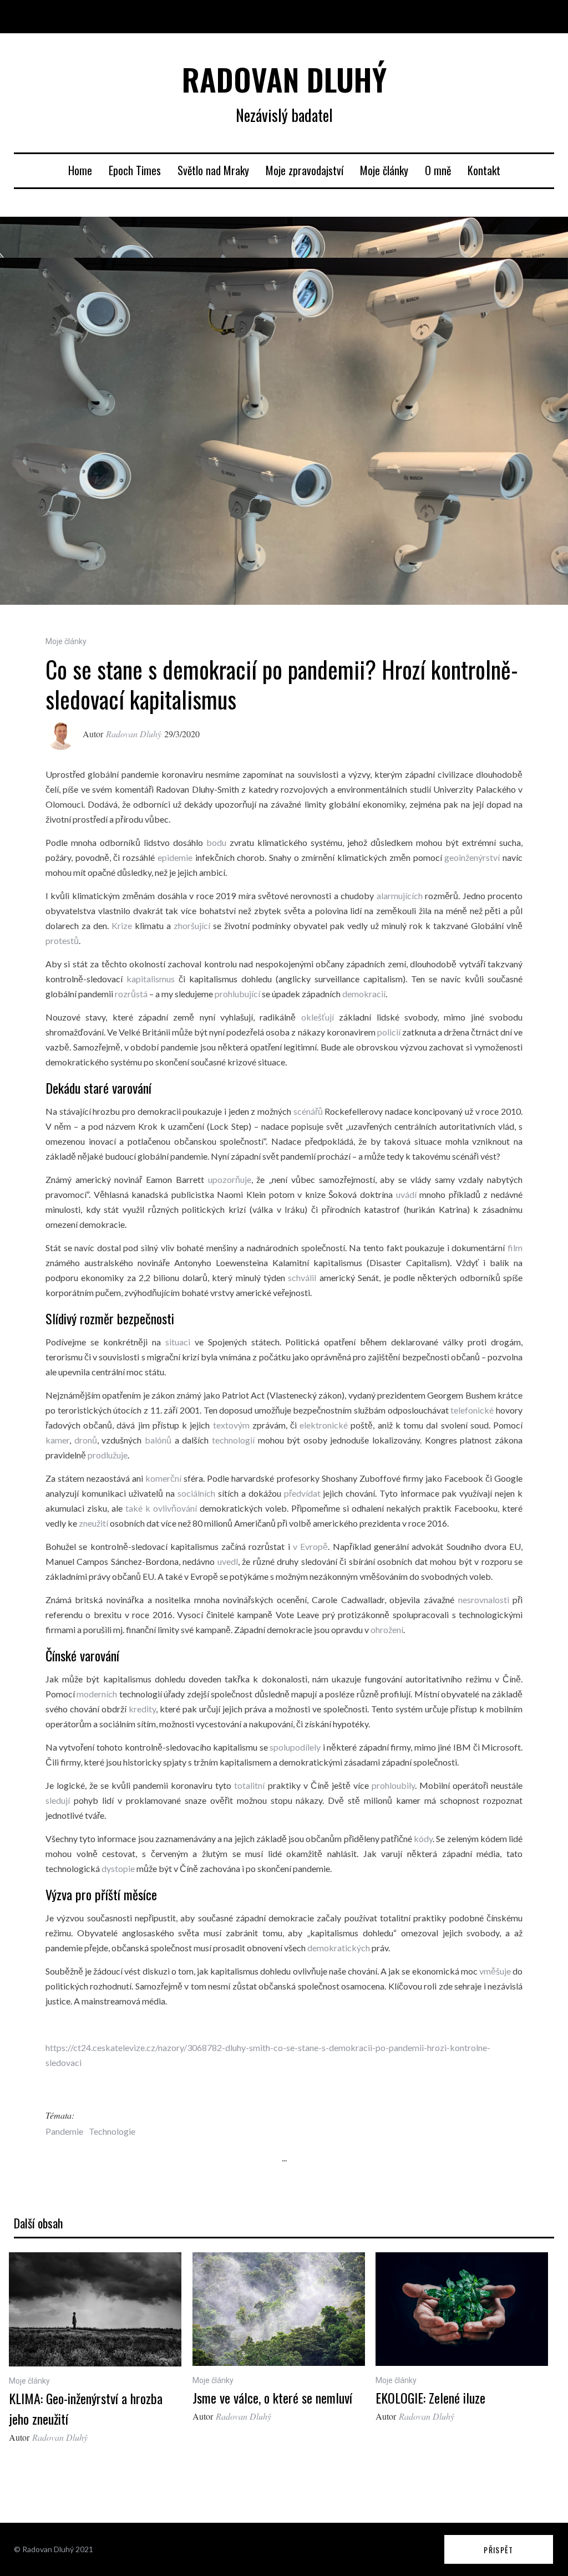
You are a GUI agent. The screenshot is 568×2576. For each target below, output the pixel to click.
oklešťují (318, 1017)
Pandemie (64, 2131)
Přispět (498, 2550)
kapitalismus (151, 979)
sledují (58, 1800)
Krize (122, 925)
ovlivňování (175, 1508)
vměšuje (495, 1971)
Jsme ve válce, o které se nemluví (272, 2398)
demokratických (339, 1948)
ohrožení (386, 1629)
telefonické (472, 1410)
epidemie (175, 857)
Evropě (314, 1546)
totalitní (249, 1785)
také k (139, 1508)
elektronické (324, 1425)
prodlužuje (108, 1455)
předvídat (302, 1493)
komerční (163, 1478)
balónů (158, 1440)
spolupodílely (295, 1747)
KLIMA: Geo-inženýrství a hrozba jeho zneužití (86, 2408)
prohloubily (393, 1785)
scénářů (308, 1111)
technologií (233, 1440)
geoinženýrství (472, 857)
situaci (178, 1342)
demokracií (364, 994)
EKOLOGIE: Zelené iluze (430, 2398)
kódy (423, 1838)
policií (389, 1032)
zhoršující (192, 925)
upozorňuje (230, 1179)
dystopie (118, 1868)
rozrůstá (131, 994)
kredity (142, 1709)
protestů (62, 940)
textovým (231, 1425)
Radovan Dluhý (134, 734)
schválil (302, 1277)
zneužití (93, 1523)
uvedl (228, 1561)
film (515, 1248)
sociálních (196, 1493)
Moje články (384, 170)
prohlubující (237, 994)
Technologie (112, 2131)
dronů (86, 1440)
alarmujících (400, 896)
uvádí (406, 1194)
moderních (97, 1694)
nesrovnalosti (484, 1600)
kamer (57, 1440)
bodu (216, 842)
